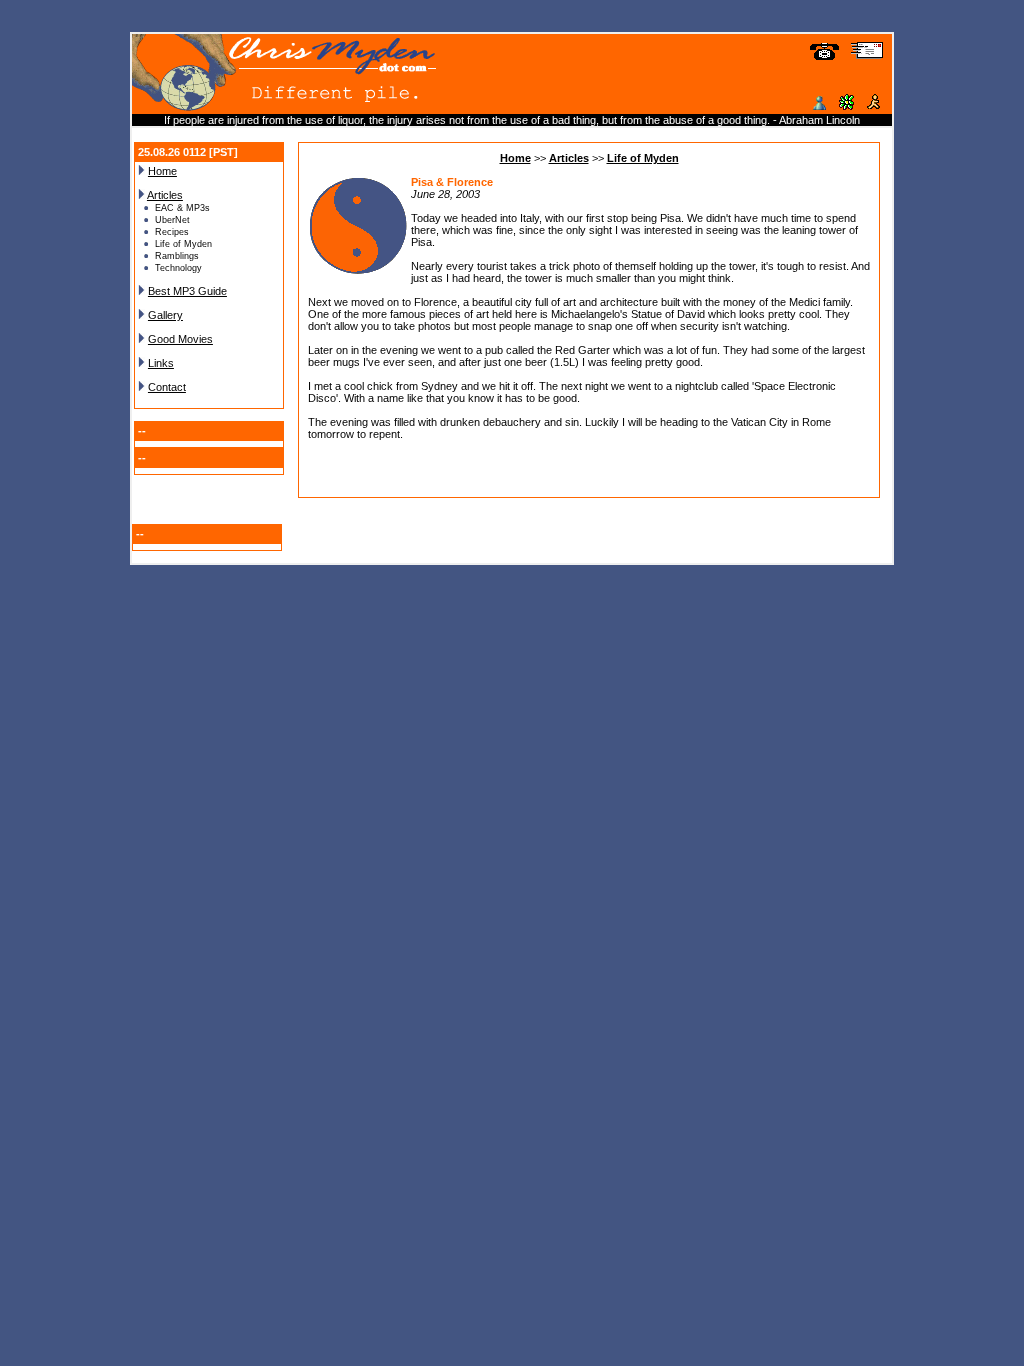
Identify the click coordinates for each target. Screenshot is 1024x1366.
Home (162, 171)
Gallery (165, 315)
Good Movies (180, 339)
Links (161, 363)
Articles (165, 195)
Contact (167, 387)
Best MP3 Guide (187, 291)
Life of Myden (643, 158)
